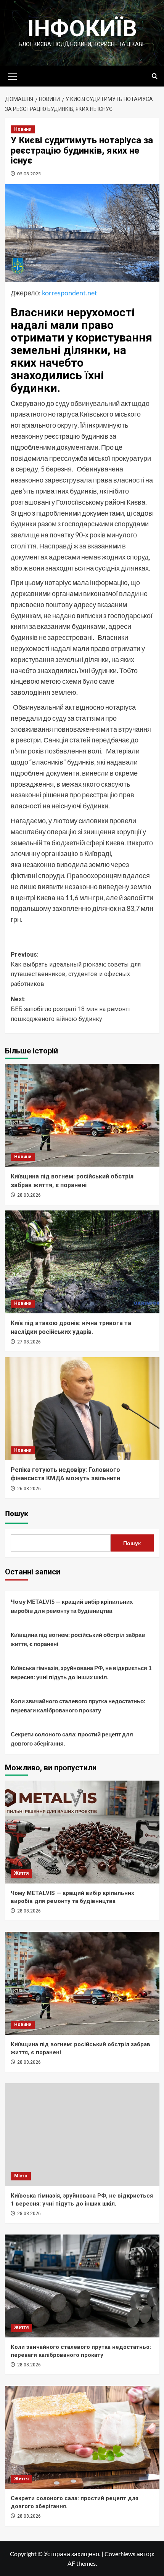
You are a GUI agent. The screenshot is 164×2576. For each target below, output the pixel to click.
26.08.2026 (29, 1489)
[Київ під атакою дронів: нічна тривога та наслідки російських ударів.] (82, 1262)
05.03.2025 (29, 174)
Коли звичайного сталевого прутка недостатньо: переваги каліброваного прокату (78, 1706)
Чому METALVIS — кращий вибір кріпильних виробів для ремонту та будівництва (72, 1606)
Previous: (76, 969)
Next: (70, 1009)
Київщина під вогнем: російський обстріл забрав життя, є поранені (78, 1639)
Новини (23, 129)
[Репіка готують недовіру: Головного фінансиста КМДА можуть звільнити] (82, 1409)
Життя (21, 1873)
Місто (21, 2176)
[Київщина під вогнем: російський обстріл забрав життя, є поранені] (82, 1115)
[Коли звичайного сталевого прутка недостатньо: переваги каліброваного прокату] (82, 2286)
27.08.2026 (29, 1342)
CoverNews (120, 2554)
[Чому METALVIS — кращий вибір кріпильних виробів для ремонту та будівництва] (82, 1832)
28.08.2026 (29, 1195)
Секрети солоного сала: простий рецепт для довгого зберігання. (72, 1739)
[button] (13, 75)
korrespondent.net (70, 293)
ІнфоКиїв (82, 28)
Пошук (17, 1514)
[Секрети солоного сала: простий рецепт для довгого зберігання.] (82, 2437)
